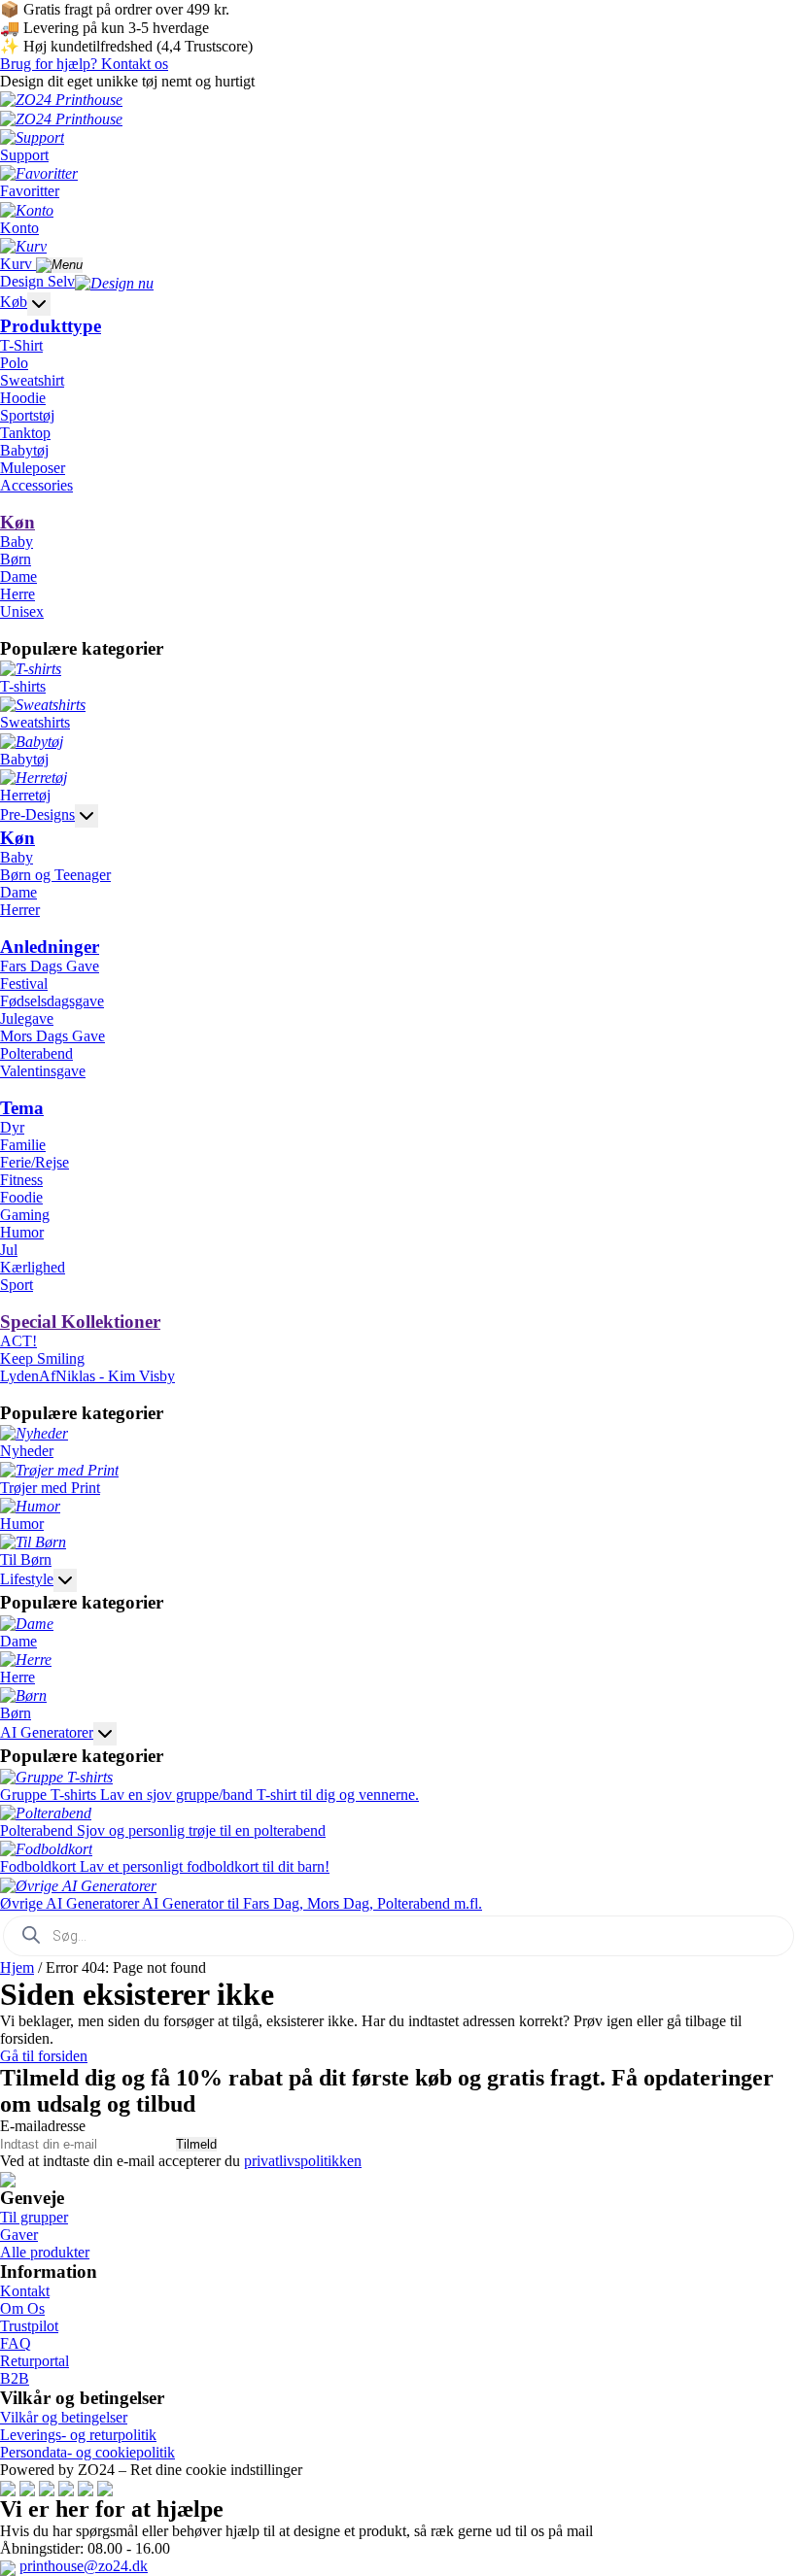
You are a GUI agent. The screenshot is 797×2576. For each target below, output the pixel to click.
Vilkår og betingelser (64, 2417)
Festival (24, 983)
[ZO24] (8, 2178)
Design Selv (37, 281)
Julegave (27, 1018)
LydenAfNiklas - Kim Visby (87, 1376)
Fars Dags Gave (50, 966)
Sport (17, 1285)
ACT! (18, 1341)
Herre (17, 594)
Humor (22, 1232)
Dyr (12, 1127)
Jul (9, 1250)
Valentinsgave (43, 1071)
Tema (22, 1108)
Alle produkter (45, 2252)
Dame (18, 576)
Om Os (22, 2308)
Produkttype (51, 326)
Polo (14, 363)
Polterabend (36, 1053)
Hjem (17, 1967)
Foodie (21, 1197)
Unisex (22, 611)
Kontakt (25, 2291)
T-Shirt (21, 345)
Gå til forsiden (44, 2056)
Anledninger (50, 947)
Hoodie (23, 398)
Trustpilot (29, 2326)
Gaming (25, 1215)
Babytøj (24, 450)
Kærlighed (33, 1267)
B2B (15, 2378)
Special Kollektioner (80, 1322)
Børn (16, 559)
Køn (17, 522)
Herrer (20, 910)
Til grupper (34, 2217)
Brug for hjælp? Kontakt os (84, 64)
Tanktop (25, 433)
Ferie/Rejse (35, 1162)
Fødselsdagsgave (52, 1001)
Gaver (19, 2235)
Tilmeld (196, 2144)
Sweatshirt (32, 380)
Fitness (21, 1180)
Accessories (36, 485)
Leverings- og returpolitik (78, 2435)
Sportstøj (27, 415)
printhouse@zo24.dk (84, 2566)
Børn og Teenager (55, 875)
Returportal (35, 2361)
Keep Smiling (42, 1358)
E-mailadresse (43, 2126)
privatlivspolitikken (303, 2161)
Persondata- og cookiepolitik (87, 2452)
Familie (23, 1145)
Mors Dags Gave (52, 1036)
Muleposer (33, 468)
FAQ (16, 2343)
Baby (17, 542)
